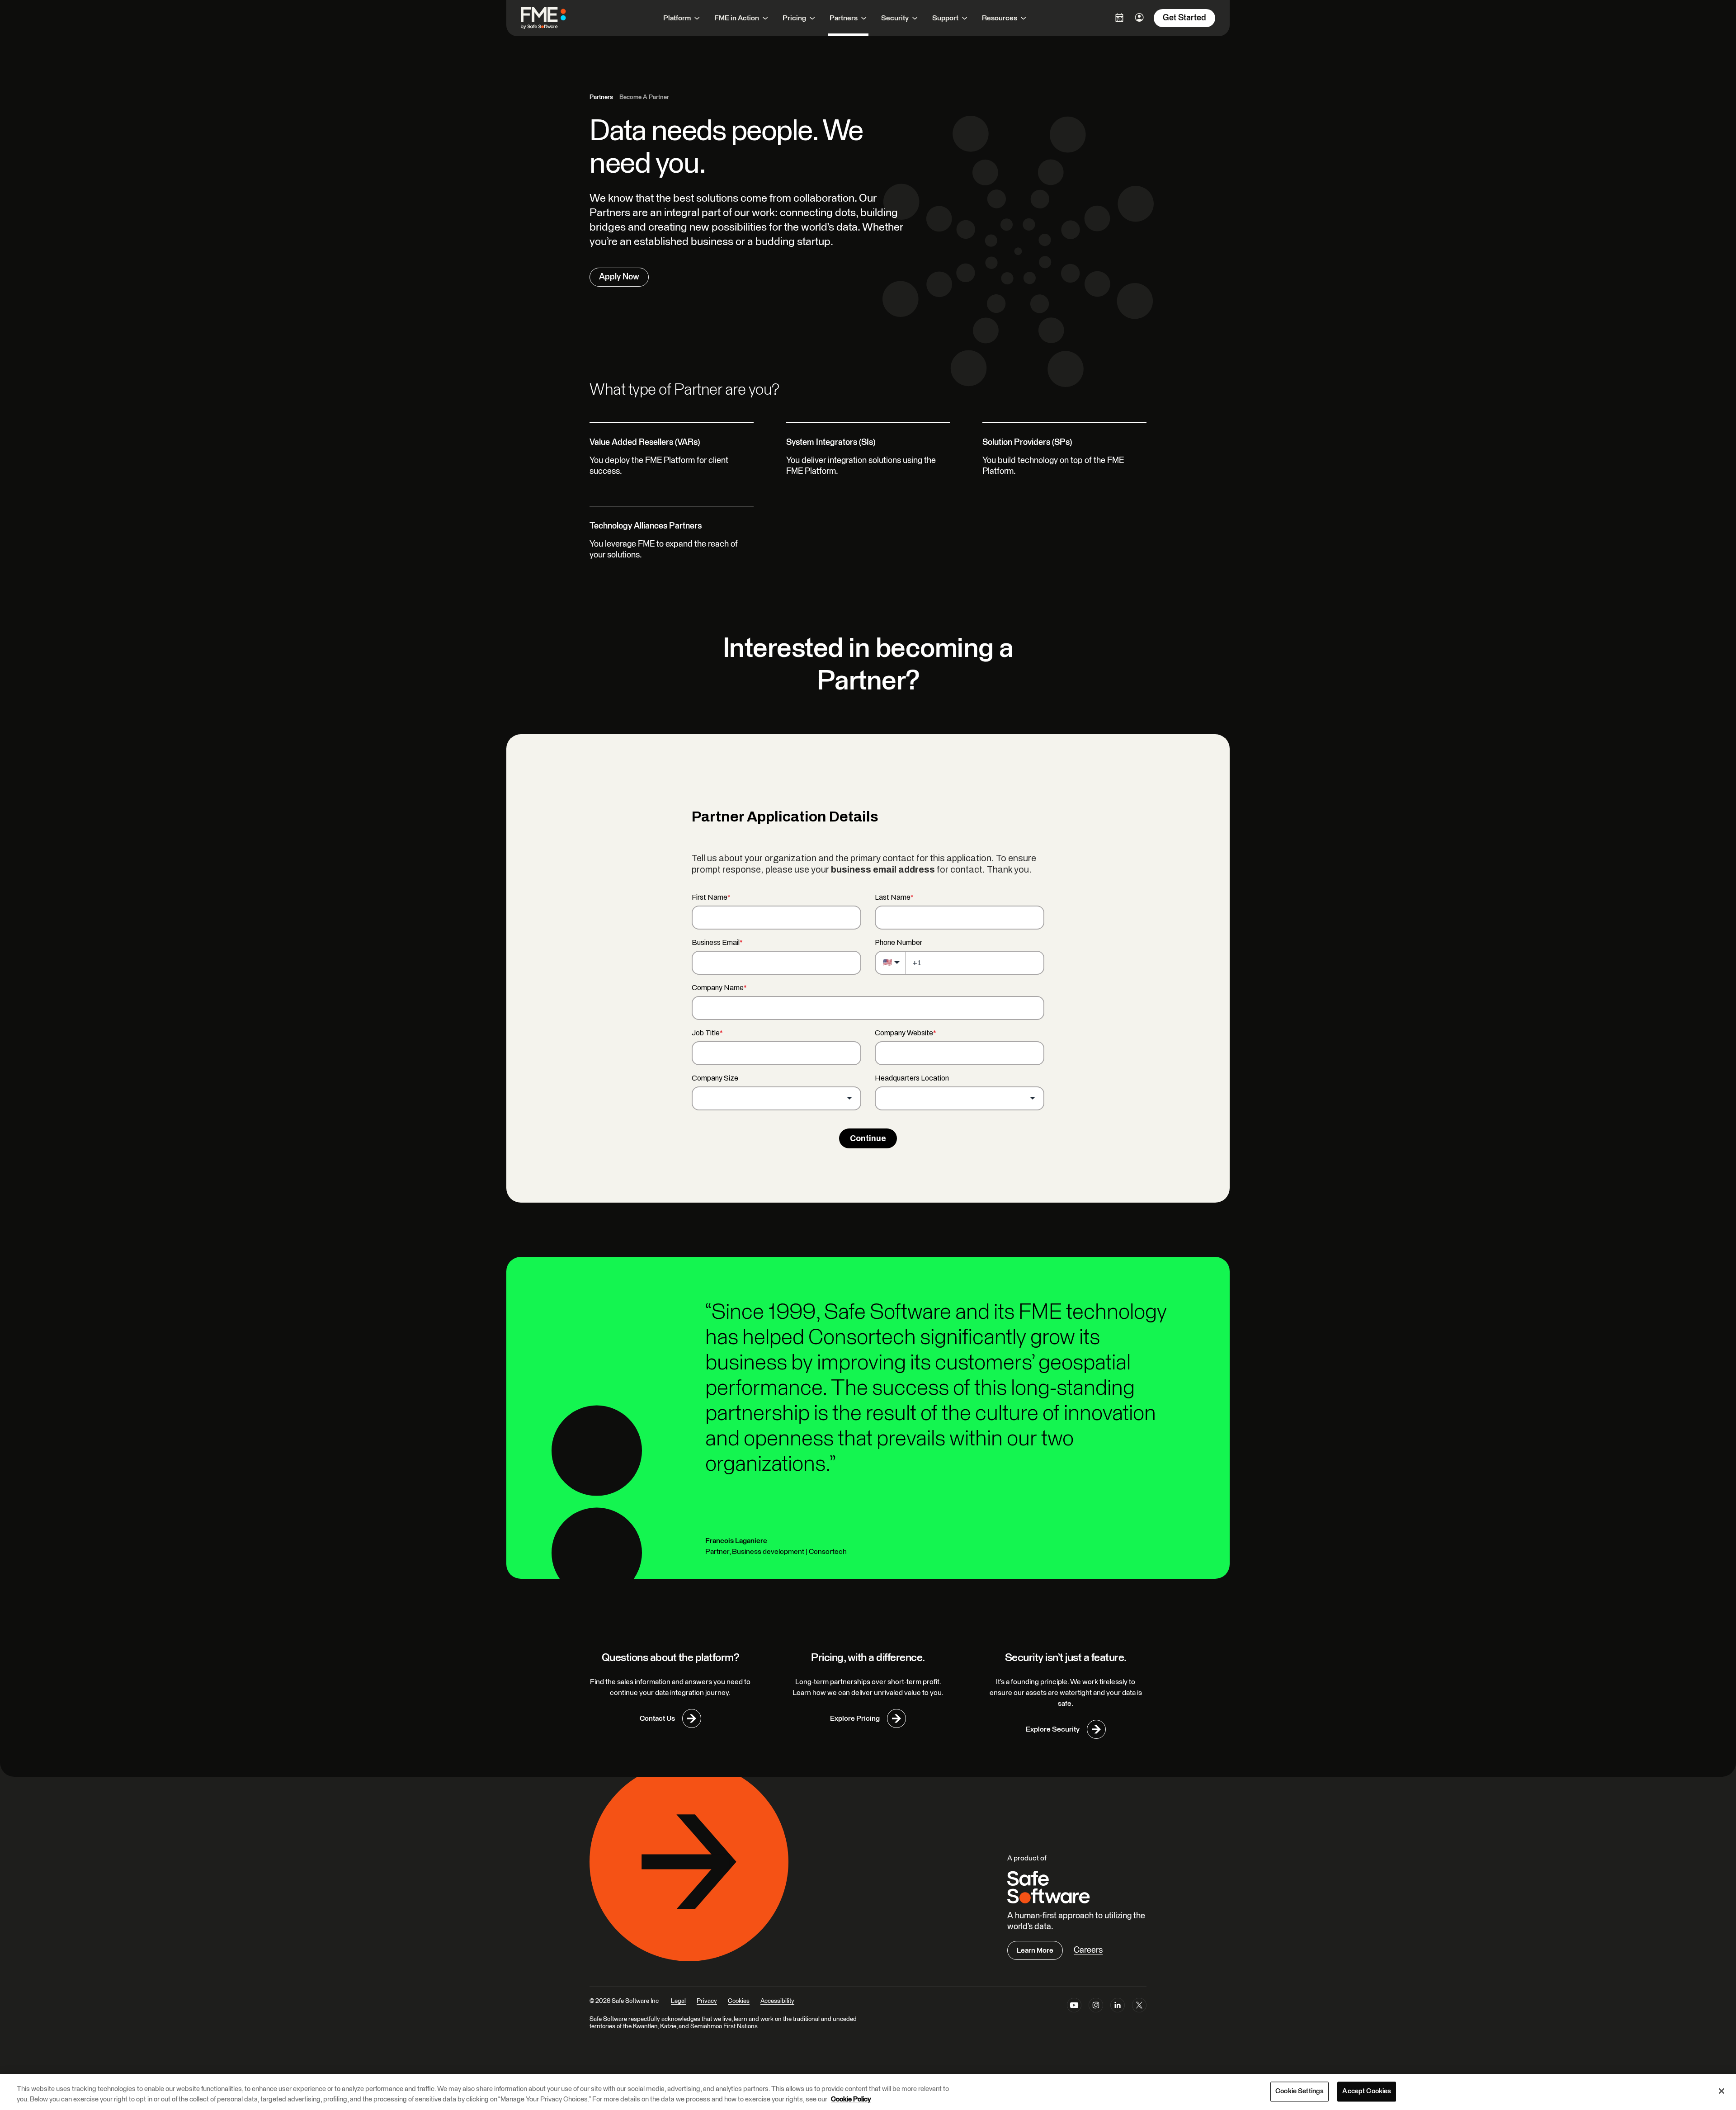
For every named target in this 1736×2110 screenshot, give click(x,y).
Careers (1088, 1950)
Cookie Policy (851, 2099)
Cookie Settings (1300, 2092)
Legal (678, 2001)
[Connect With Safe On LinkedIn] (1118, 2007)
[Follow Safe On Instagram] (1096, 2007)
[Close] (1722, 2091)
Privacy (707, 2001)
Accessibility (777, 2001)
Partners (601, 97)
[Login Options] (1119, 18)
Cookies (739, 2001)
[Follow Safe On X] (1139, 2007)
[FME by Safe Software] (552, 18)
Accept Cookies (1367, 2092)
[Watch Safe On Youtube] (1074, 2007)
